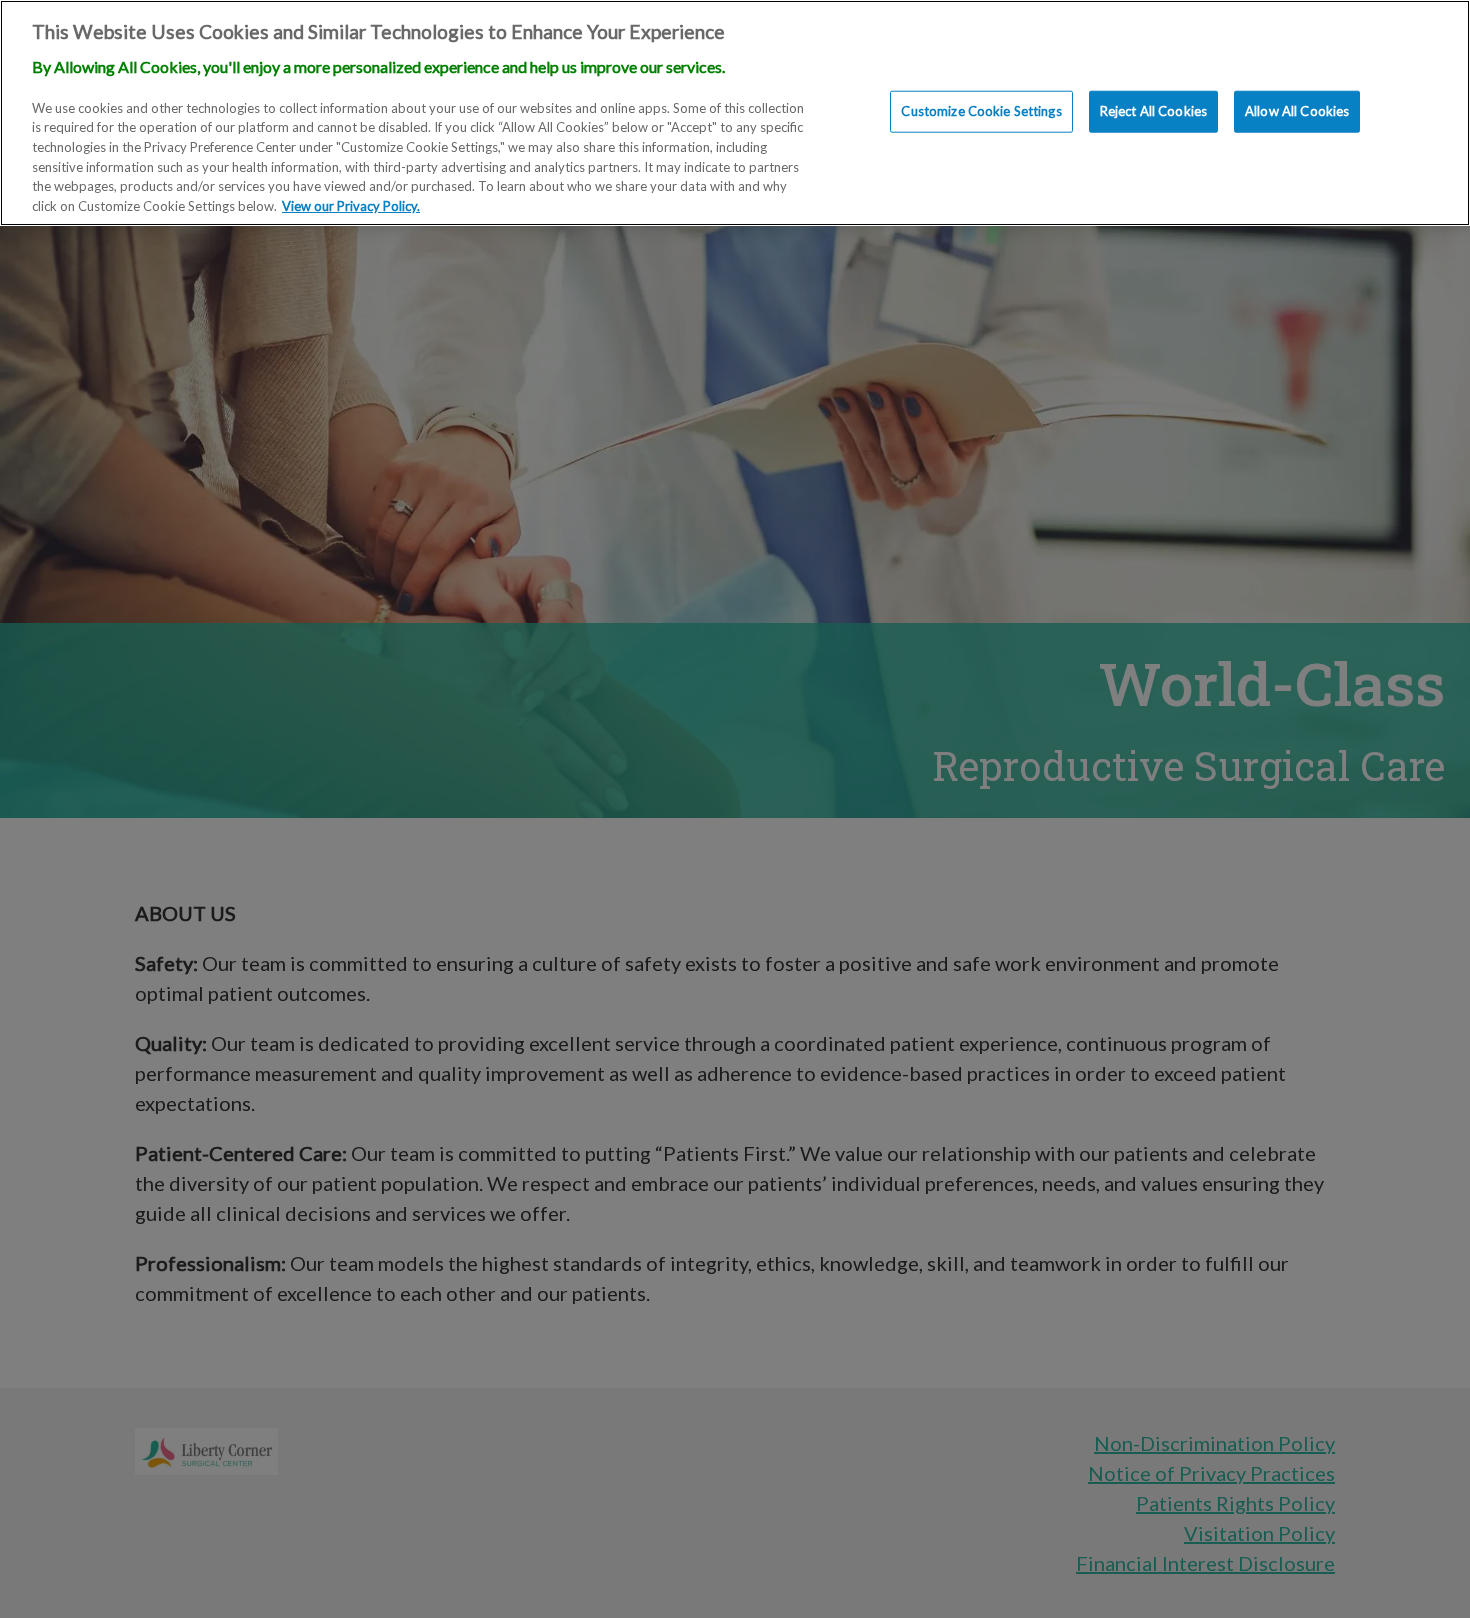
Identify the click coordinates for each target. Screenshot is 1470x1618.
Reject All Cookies (1153, 111)
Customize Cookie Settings (981, 111)
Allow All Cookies (1297, 111)
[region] (735, 113)
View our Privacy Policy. (351, 206)
